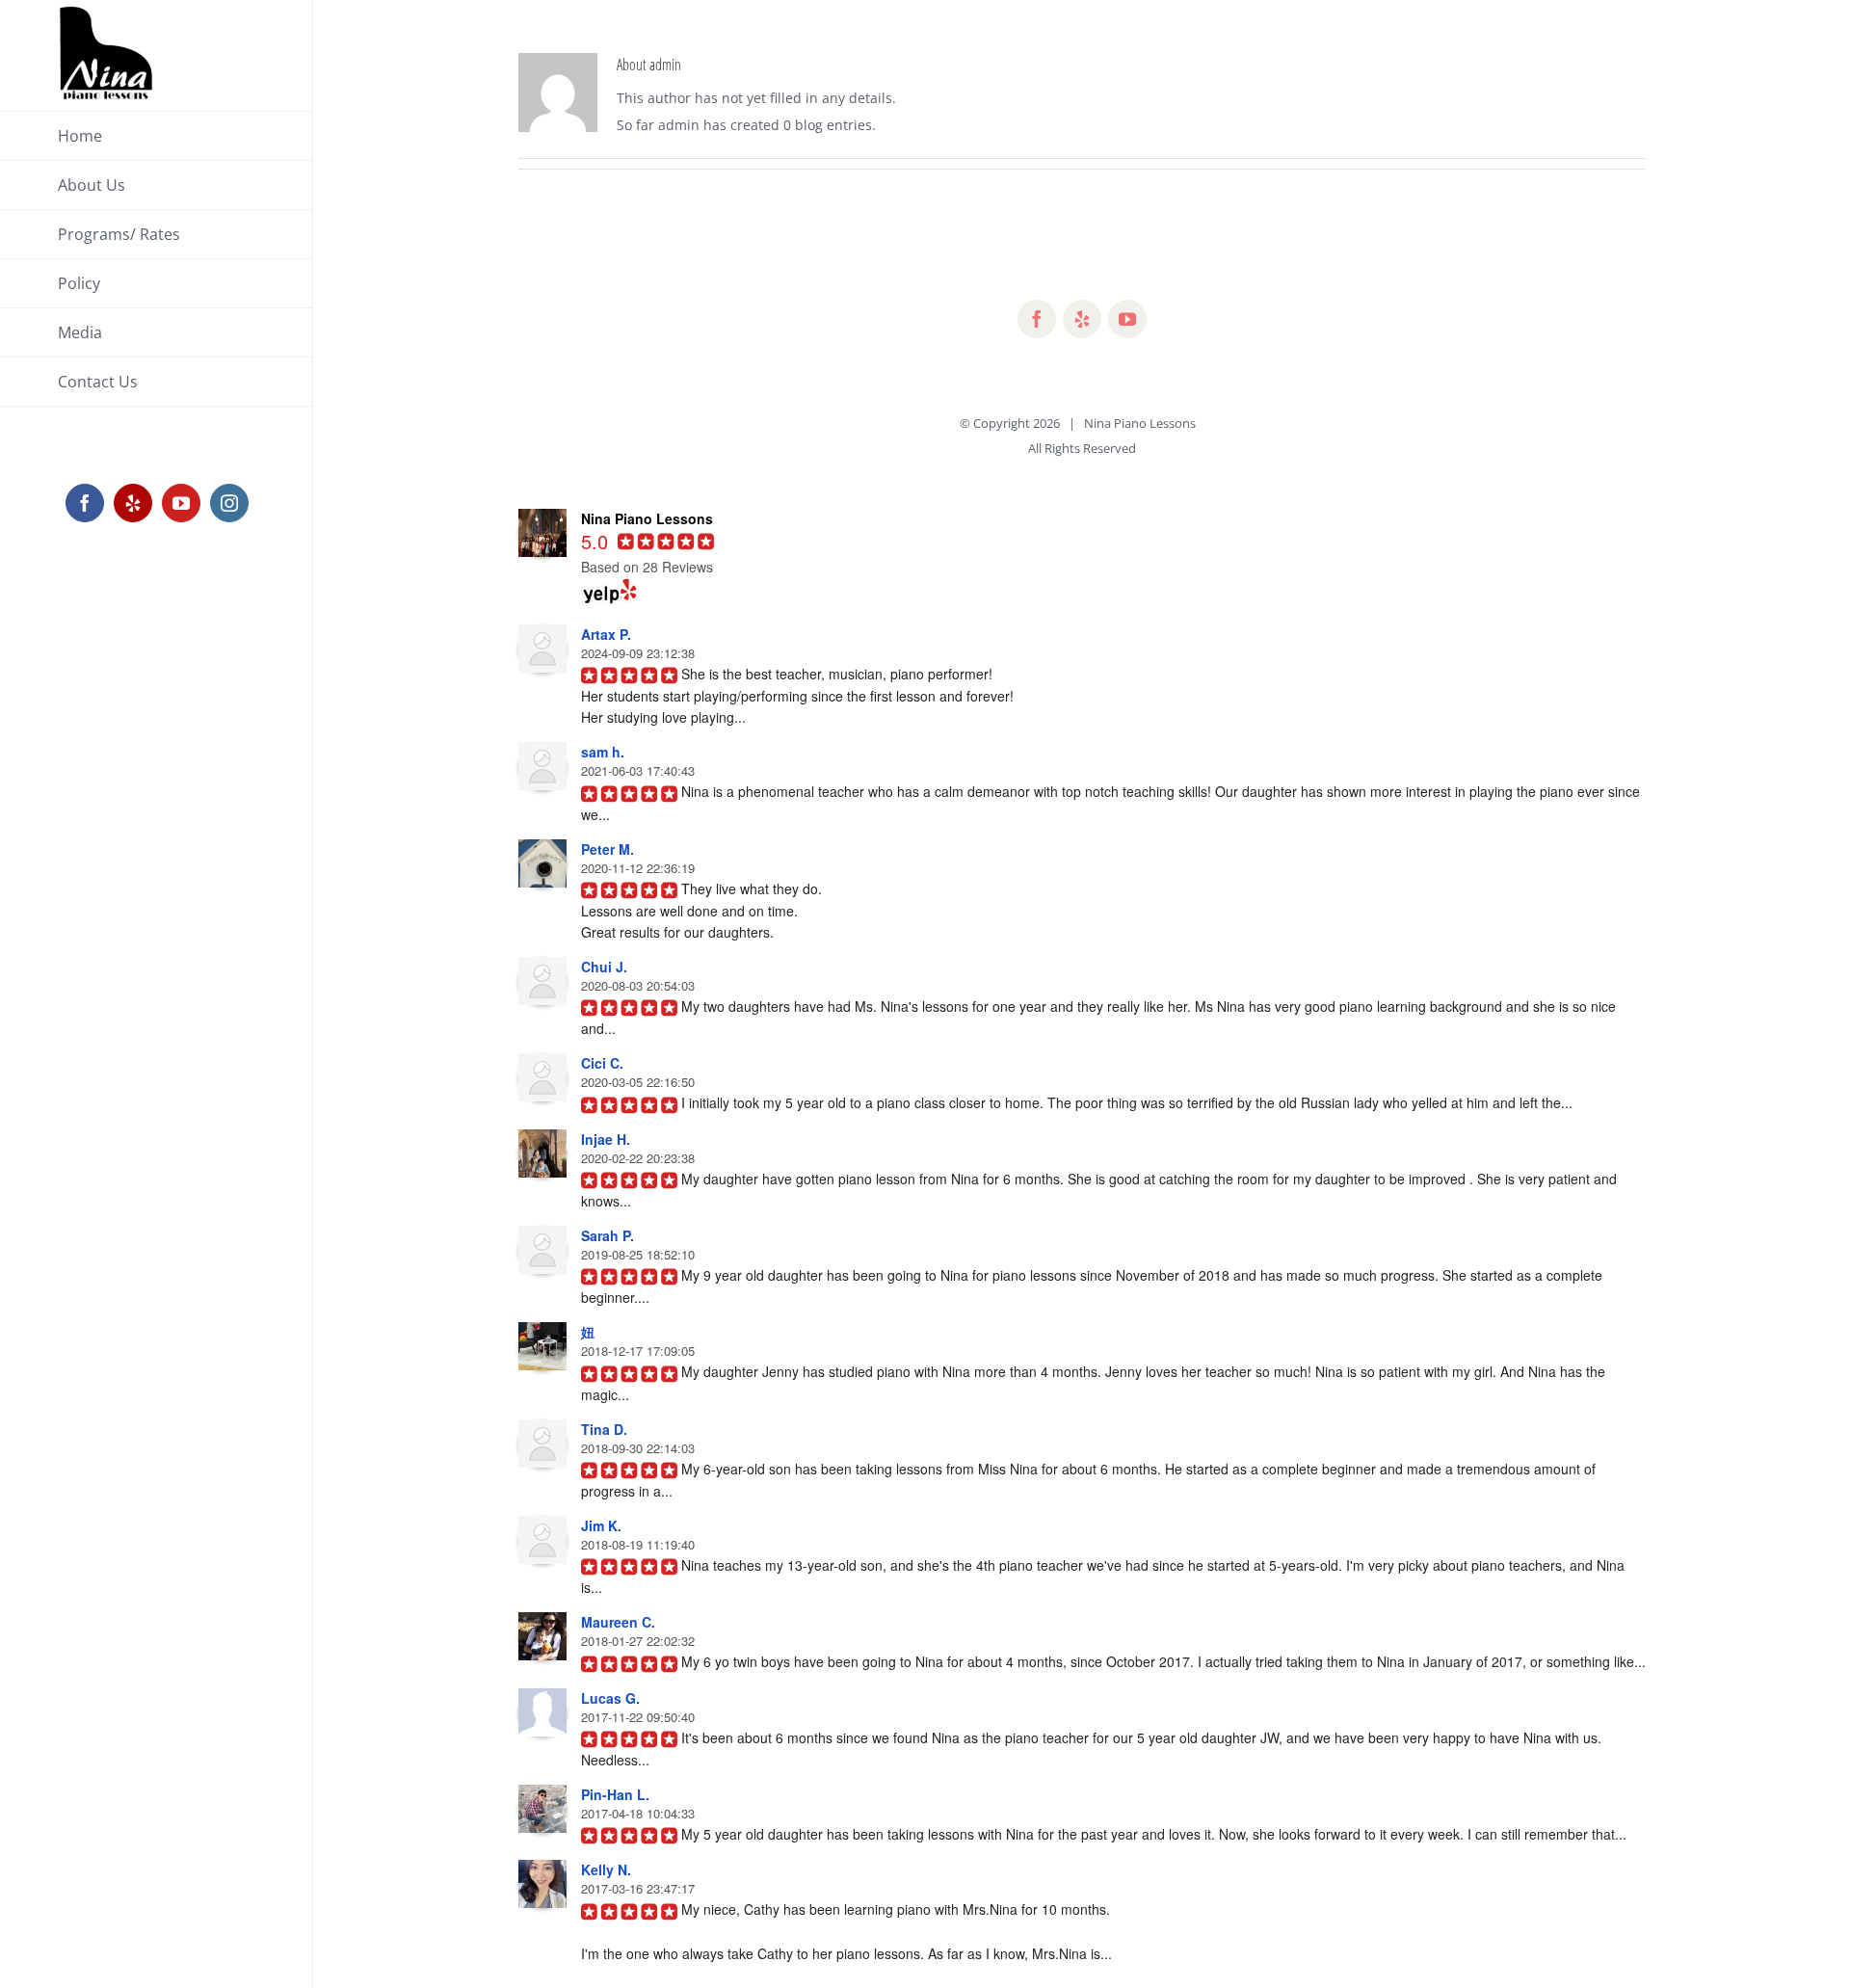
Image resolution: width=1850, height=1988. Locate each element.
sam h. (603, 752)
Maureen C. (618, 1622)
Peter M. (608, 849)
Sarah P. (608, 1235)
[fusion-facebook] (1037, 319)
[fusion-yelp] (1082, 319)
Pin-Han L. (615, 1794)
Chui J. (604, 967)
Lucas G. (610, 1698)
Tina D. (604, 1429)
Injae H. (606, 1139)
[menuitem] (157, 136)
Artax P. (606, 634)
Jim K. (601, 1525)
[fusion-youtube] (1127, 319)
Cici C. (602, 1063)
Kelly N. (606, 1869)
